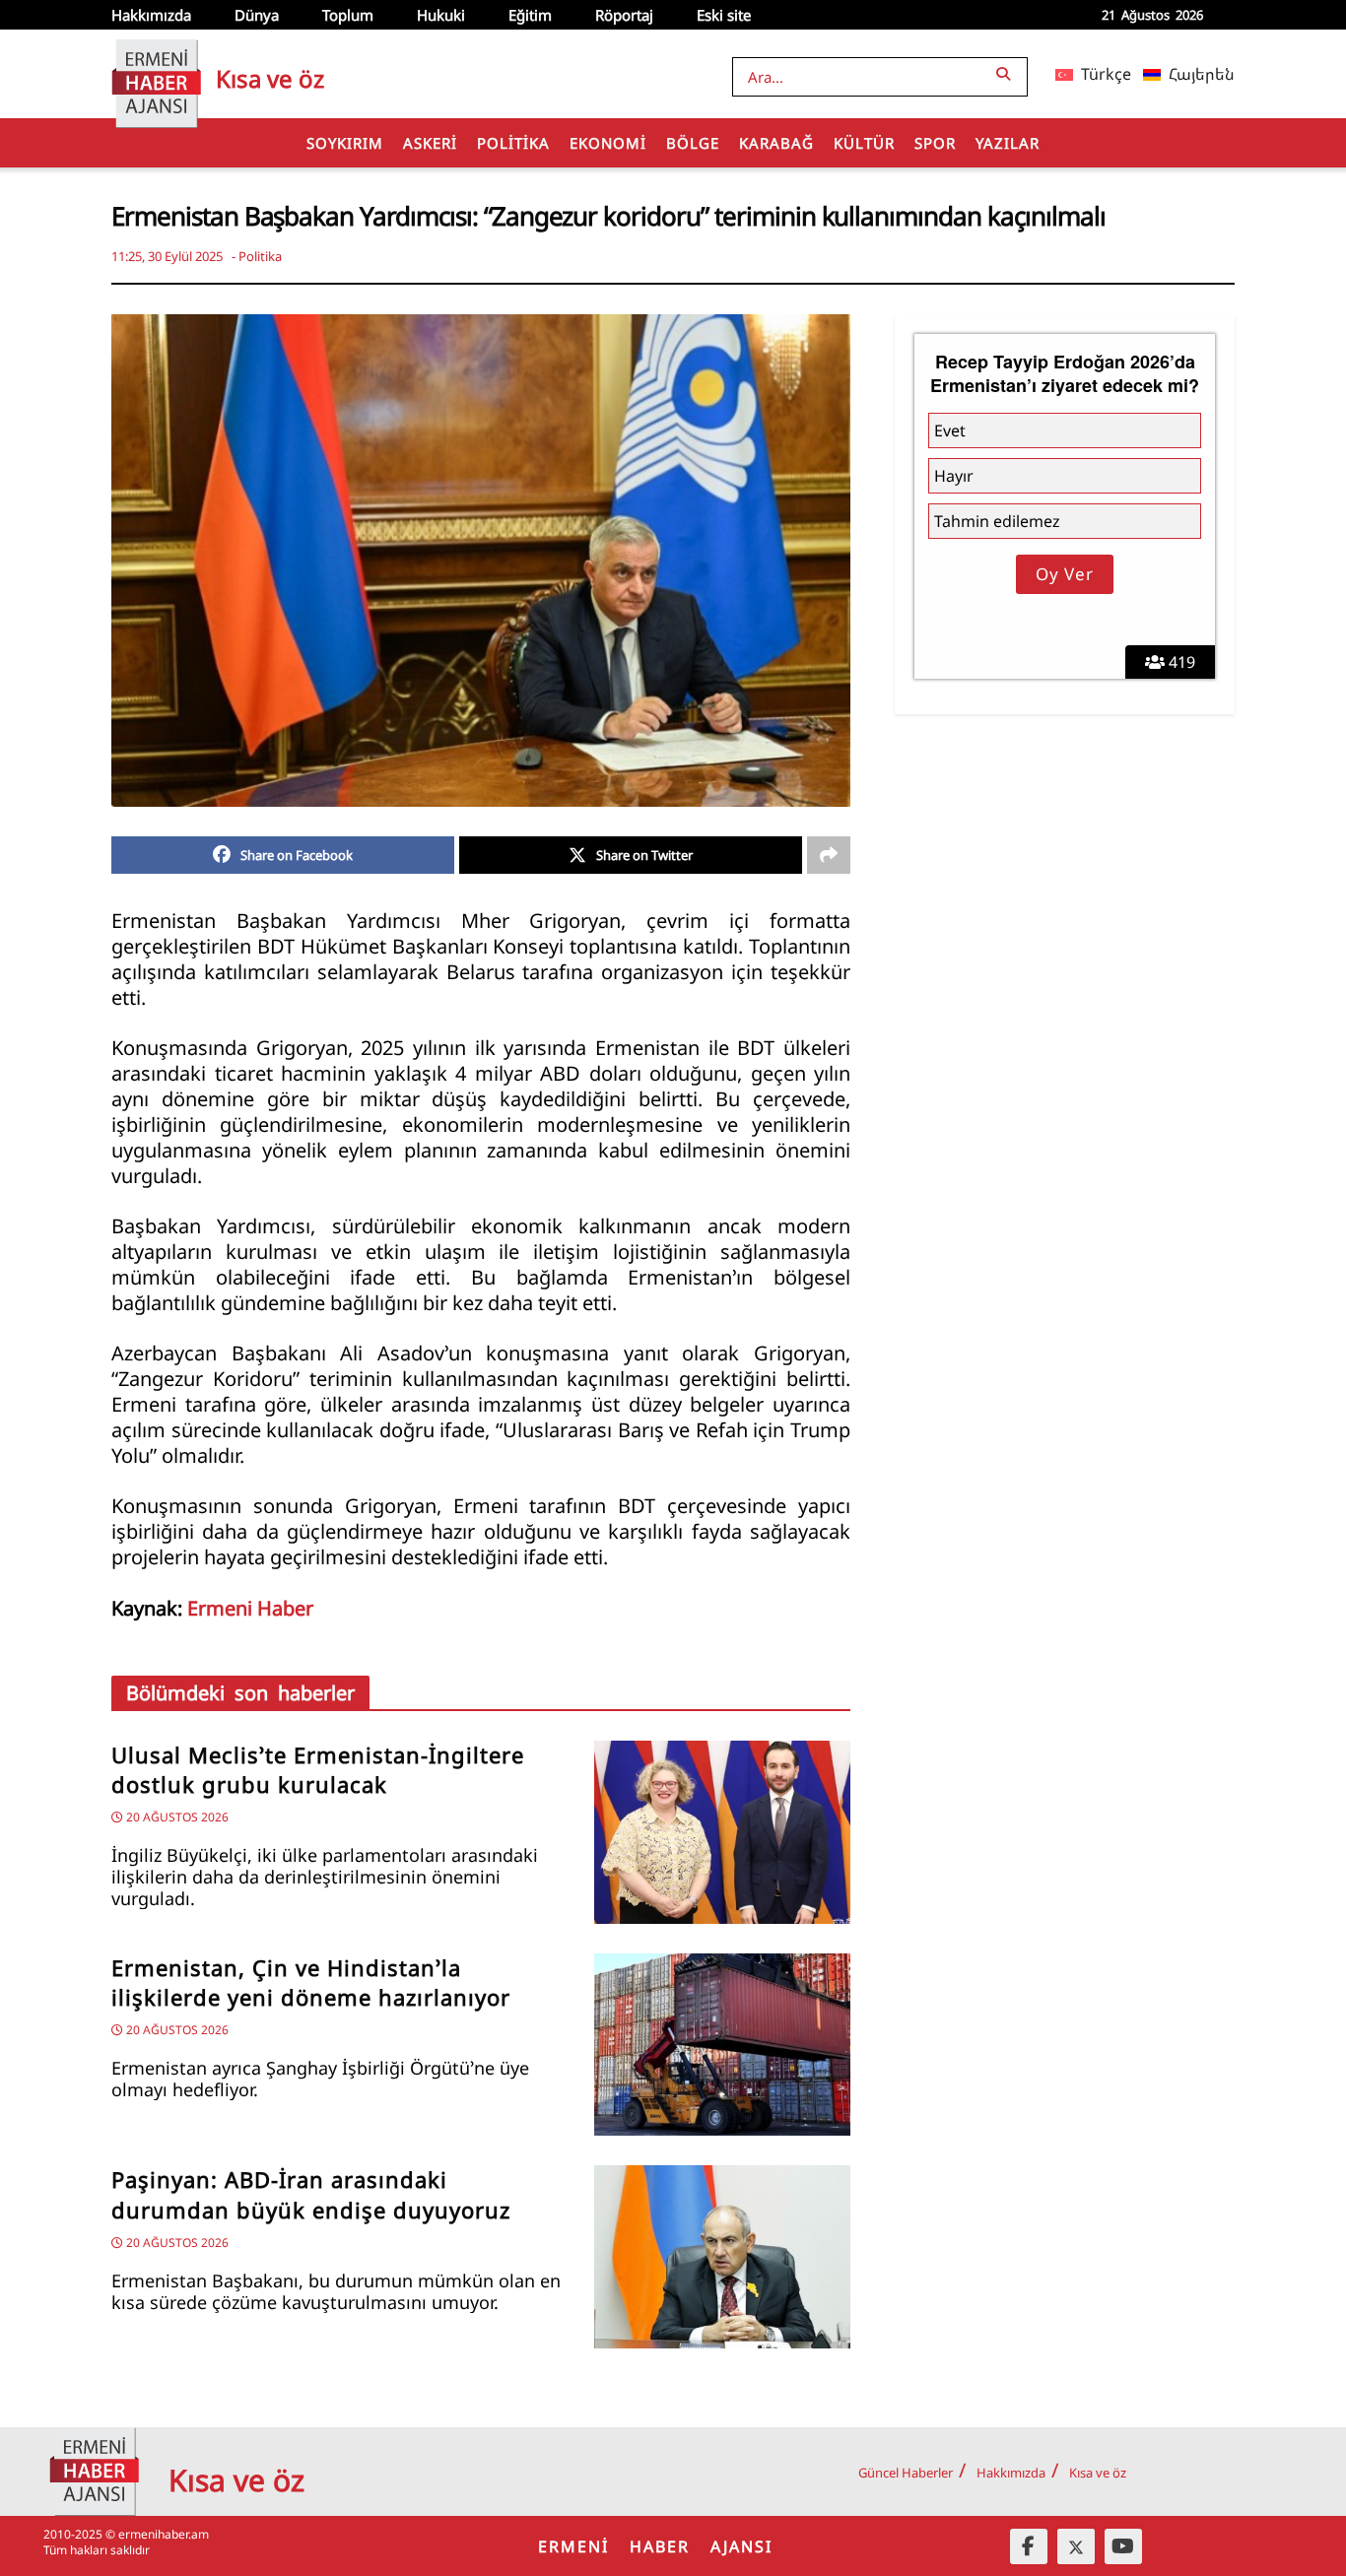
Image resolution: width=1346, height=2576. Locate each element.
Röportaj (624, 15)
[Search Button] (1007, 73)
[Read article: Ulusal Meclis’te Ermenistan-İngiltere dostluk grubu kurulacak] (722, 1832)
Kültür (864, 143)
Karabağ (776, 143)
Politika (513, 143)
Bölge (693, 143)
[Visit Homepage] (156, 74)
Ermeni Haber (250, 1608)
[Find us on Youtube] (1123, 2546)
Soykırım (345, 143)
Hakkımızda (151, 15)
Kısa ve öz (1098, 2473)
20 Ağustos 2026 (176, 1817)
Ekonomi (608, 143)
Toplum (348, 15)
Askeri (430, 143)
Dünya (257, 15)
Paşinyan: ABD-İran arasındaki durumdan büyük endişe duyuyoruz (311, 2195)
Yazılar (1008, 143)
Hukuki (441, 15)
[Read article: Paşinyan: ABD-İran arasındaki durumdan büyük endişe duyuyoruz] (722, 2257)
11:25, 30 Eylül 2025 (167, 256)
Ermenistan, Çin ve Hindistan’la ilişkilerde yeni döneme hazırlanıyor (311, 1983)
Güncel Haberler (906, 2473)
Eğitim (530, 15)
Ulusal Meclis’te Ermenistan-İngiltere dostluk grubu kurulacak (318, 1770)
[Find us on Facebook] (1029, 2546)
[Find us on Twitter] (1076, 2546)
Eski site (724, 15)
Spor (935, 143)
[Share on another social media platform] (829, 855)
